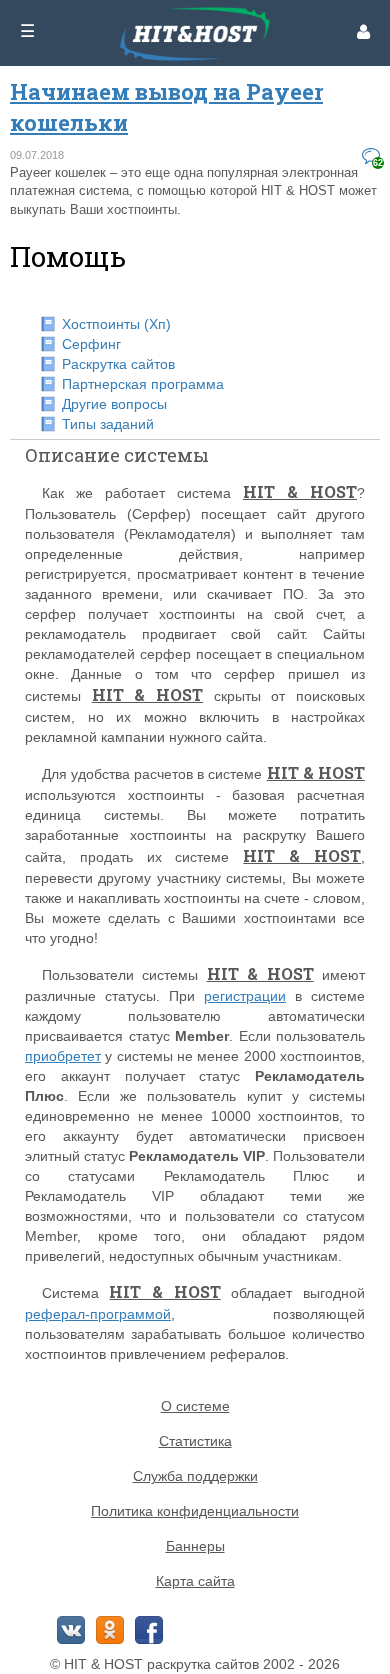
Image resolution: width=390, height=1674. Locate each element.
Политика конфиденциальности (195, 1511)
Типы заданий (108, 424)
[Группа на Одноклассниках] (110, 1630)
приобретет (63, 1056)
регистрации (245, 996)
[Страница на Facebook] (149, 1630)
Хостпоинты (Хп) (116, 324)
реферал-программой (98, 1314)
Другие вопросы (114, 404)
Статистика (195, 1441)
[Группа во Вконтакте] (71, 1630)
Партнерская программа (143, 384)
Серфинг (91, 344)
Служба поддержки (195, 1476)
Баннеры (195, 1546)
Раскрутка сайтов (118, 364)
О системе (195, 1406)
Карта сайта (195, 1581)
